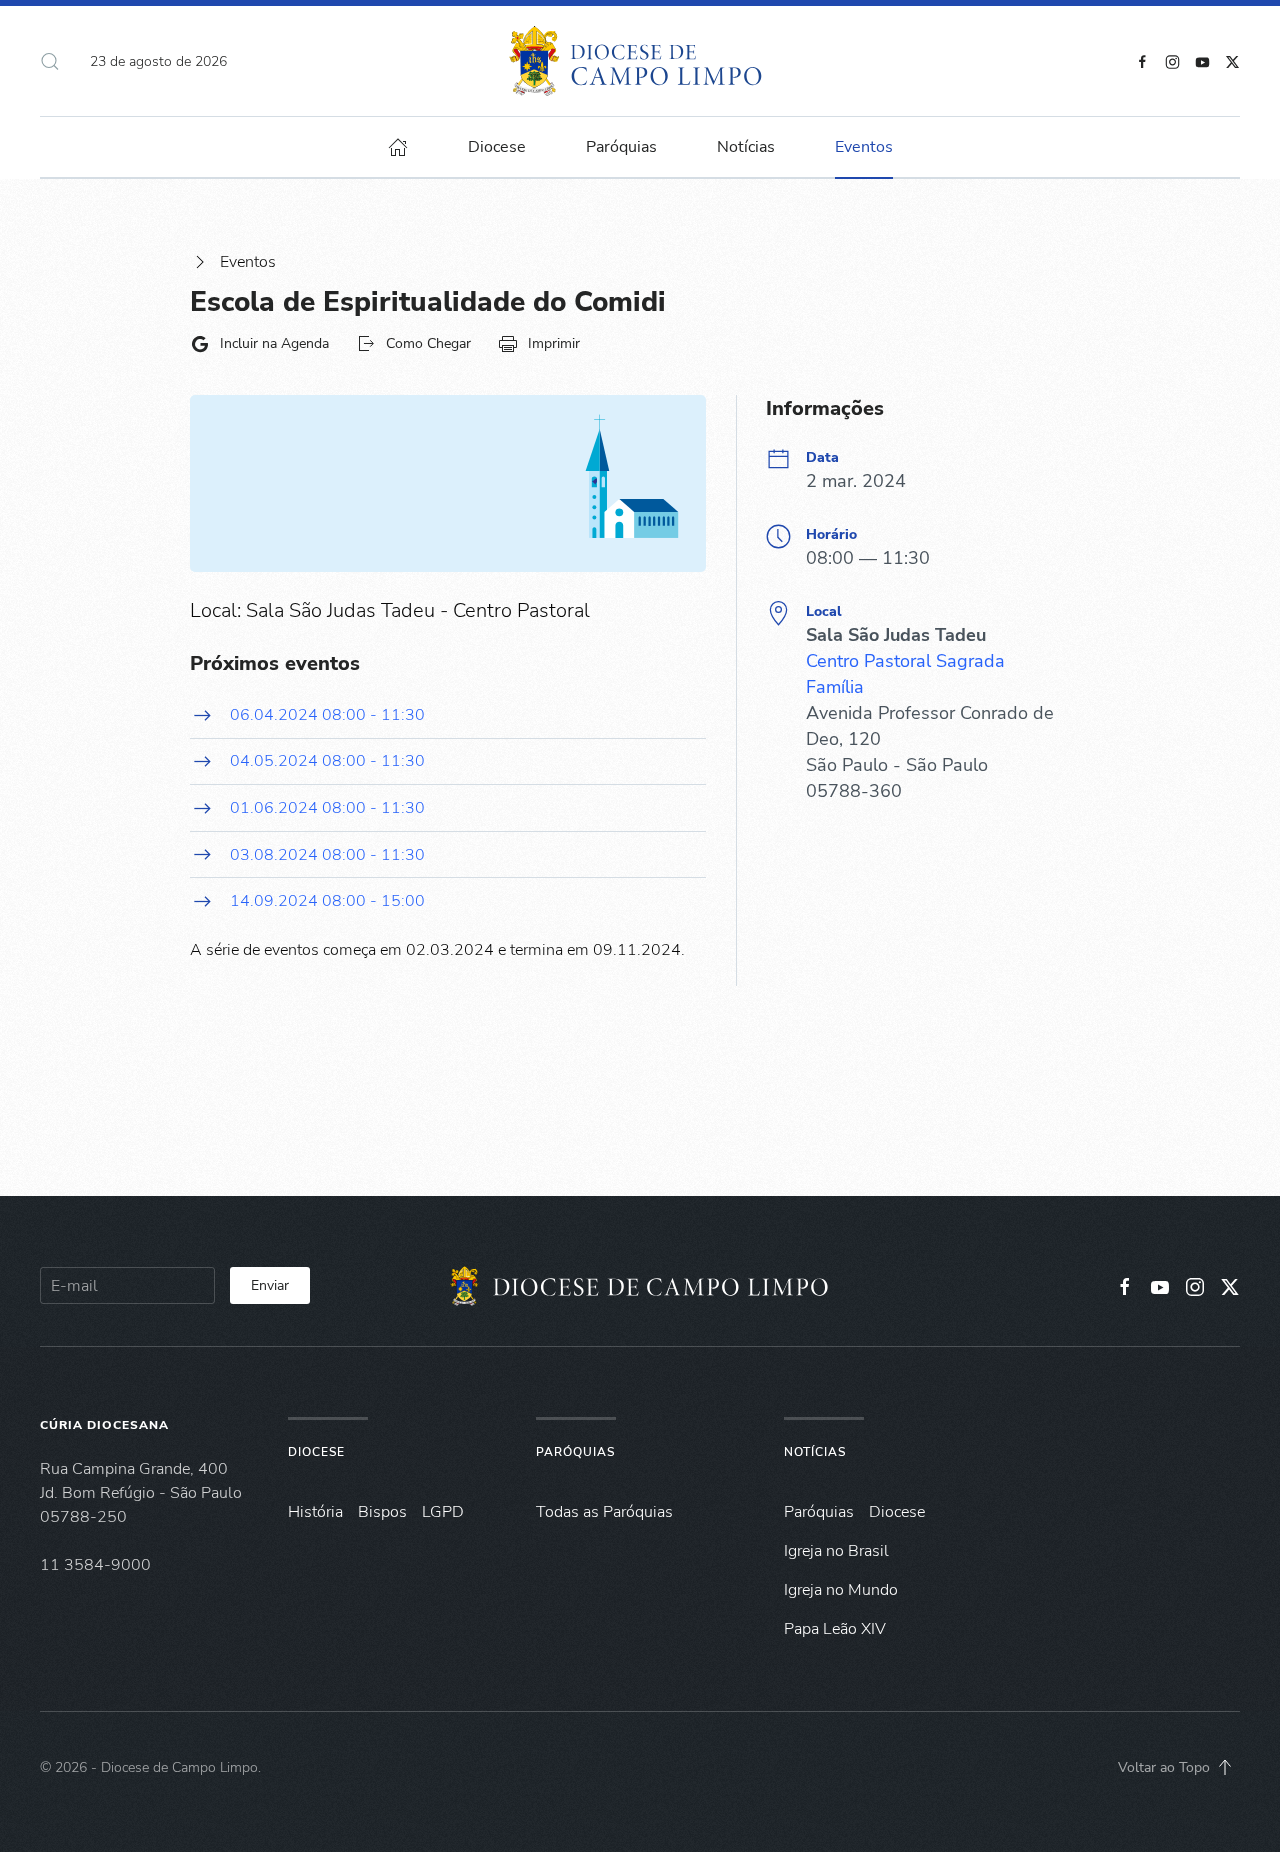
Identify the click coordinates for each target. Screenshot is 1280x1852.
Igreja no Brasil (836, 1551)
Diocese (316, 1452)
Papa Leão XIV (835, 1629)
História (315, 1512)
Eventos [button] (864, 147)
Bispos (382, 1512)
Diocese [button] (497, 147)
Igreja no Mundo (841, 1590)
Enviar (270, 1285)
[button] (50, 61)
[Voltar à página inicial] (640, 61)
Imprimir (554, 343)
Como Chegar (428, 343)
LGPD (443, 1512)
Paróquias (621, 147)
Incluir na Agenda (274, 343)
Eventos (248, 262)
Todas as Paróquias (604, 1512)
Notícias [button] (746, 147)
